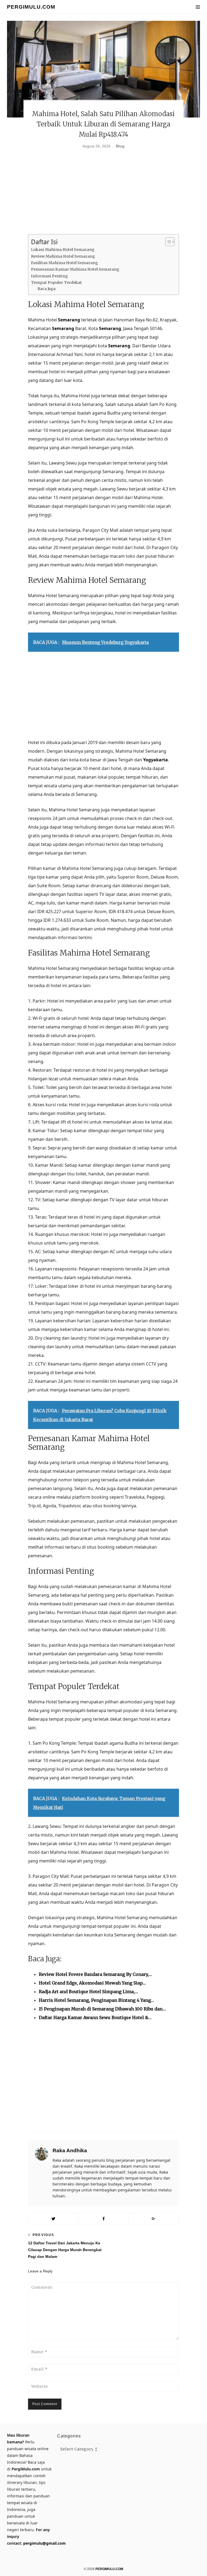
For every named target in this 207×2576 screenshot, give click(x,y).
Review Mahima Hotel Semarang (63, 256)
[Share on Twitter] (53, 2218)
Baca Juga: (47, 289)
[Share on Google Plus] (154, 2218)
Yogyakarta (156, 760)
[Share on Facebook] (103, 2218)
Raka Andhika (70, 2150)
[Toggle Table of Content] (167, 242)
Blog (120, 146)
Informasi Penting (49, 276)
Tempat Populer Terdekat (56, 283)
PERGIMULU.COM (31, 7)
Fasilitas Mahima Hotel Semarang (65, 263)
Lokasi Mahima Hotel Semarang (63, 250)
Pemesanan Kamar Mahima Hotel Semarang (75, 269)
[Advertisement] (103, 194)
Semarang (69, 320)
